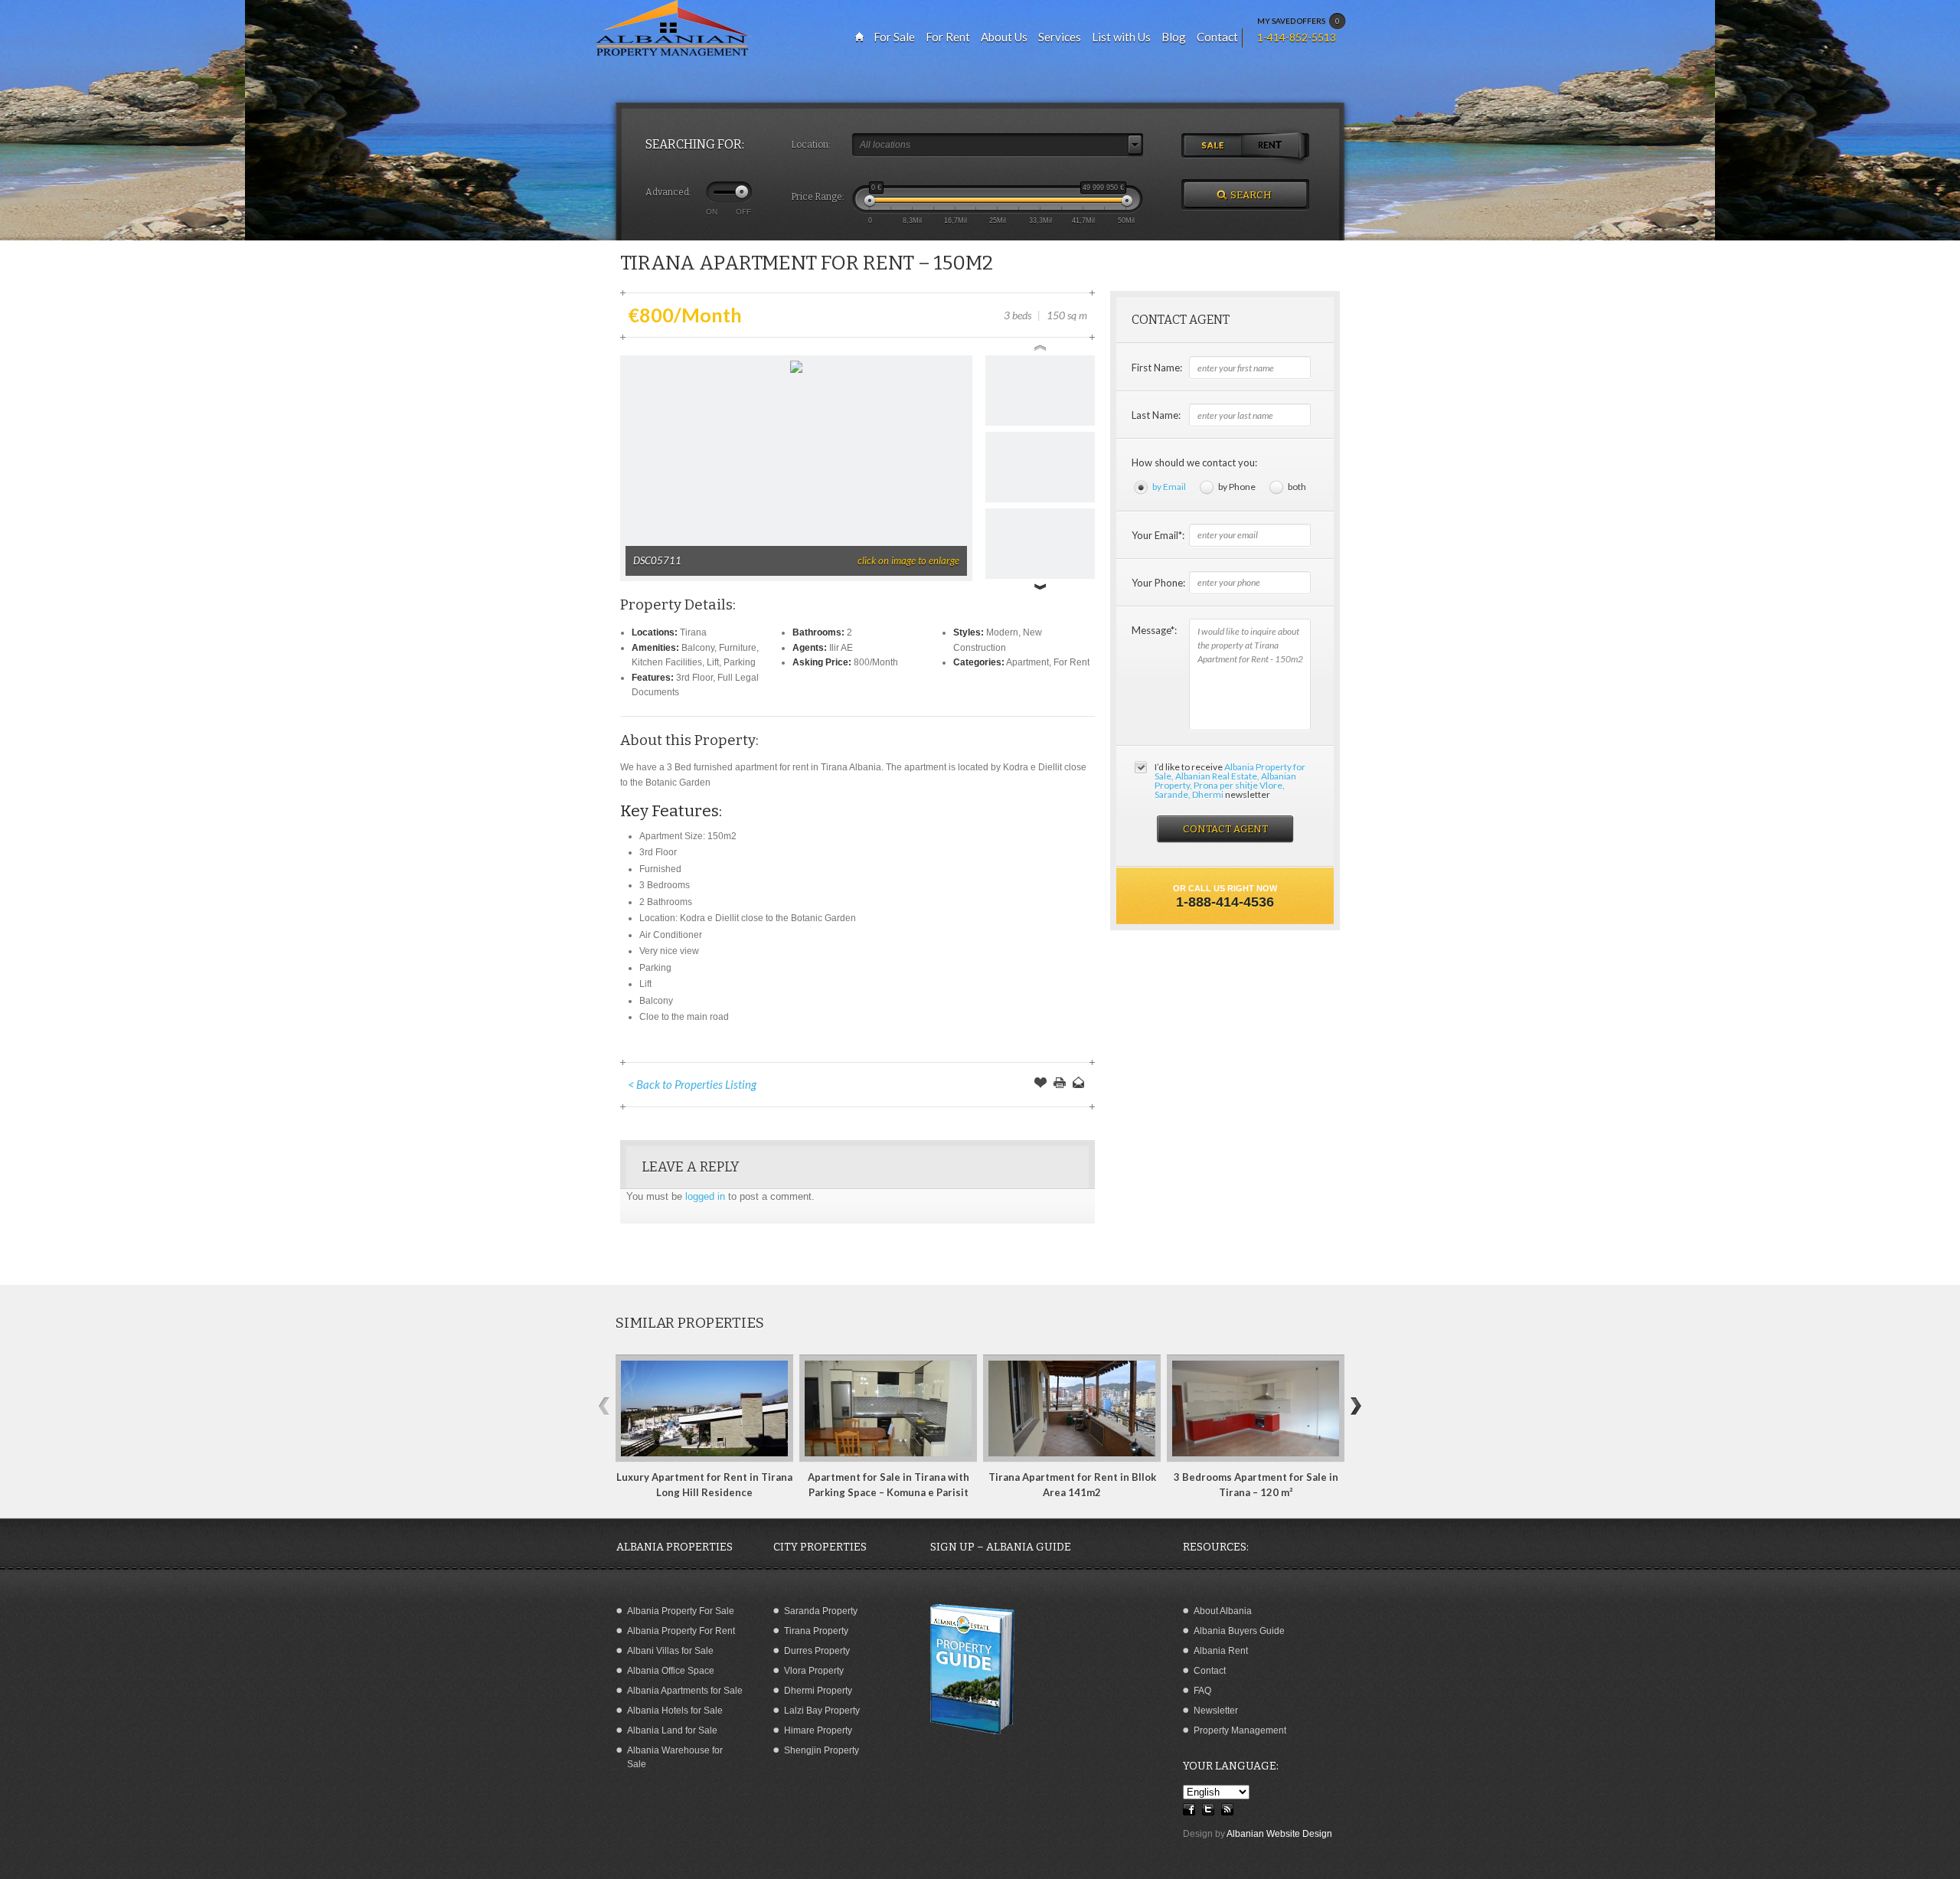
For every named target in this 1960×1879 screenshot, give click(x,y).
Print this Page (1060, 1084)
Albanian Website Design (1279, 1834)
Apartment (1027, 662)
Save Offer (1040, 1084)
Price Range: (818, 197)
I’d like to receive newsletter (1230, 781)
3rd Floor (694, 678)
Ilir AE (841, 648)
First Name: (1157, 368)
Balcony (698, 648)
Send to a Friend (1079, 1084)
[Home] (859, 37)
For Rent (1071, 662)
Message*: (1154, 630)
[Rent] (1277, 146)
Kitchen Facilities (667, 662)
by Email (1169, 487)
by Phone (1237, 487)
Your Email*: (1158, 535)
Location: (811, 145)
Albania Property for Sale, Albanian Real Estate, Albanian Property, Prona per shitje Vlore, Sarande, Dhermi (1230, 781)
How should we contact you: (1194, 462)
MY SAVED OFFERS (1298, 21)
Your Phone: (1158, 583)
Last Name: (1156, 415)
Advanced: (668, 192)
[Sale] (1213, 146)
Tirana (693, 632)
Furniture (738, 648)
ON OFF (728, 211)
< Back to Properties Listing (692, 1084)
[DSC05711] (796, 369)
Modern (1002, 632)
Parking (740, 662)
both (1297, 487)
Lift (713, 662)
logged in (705, 1196)
